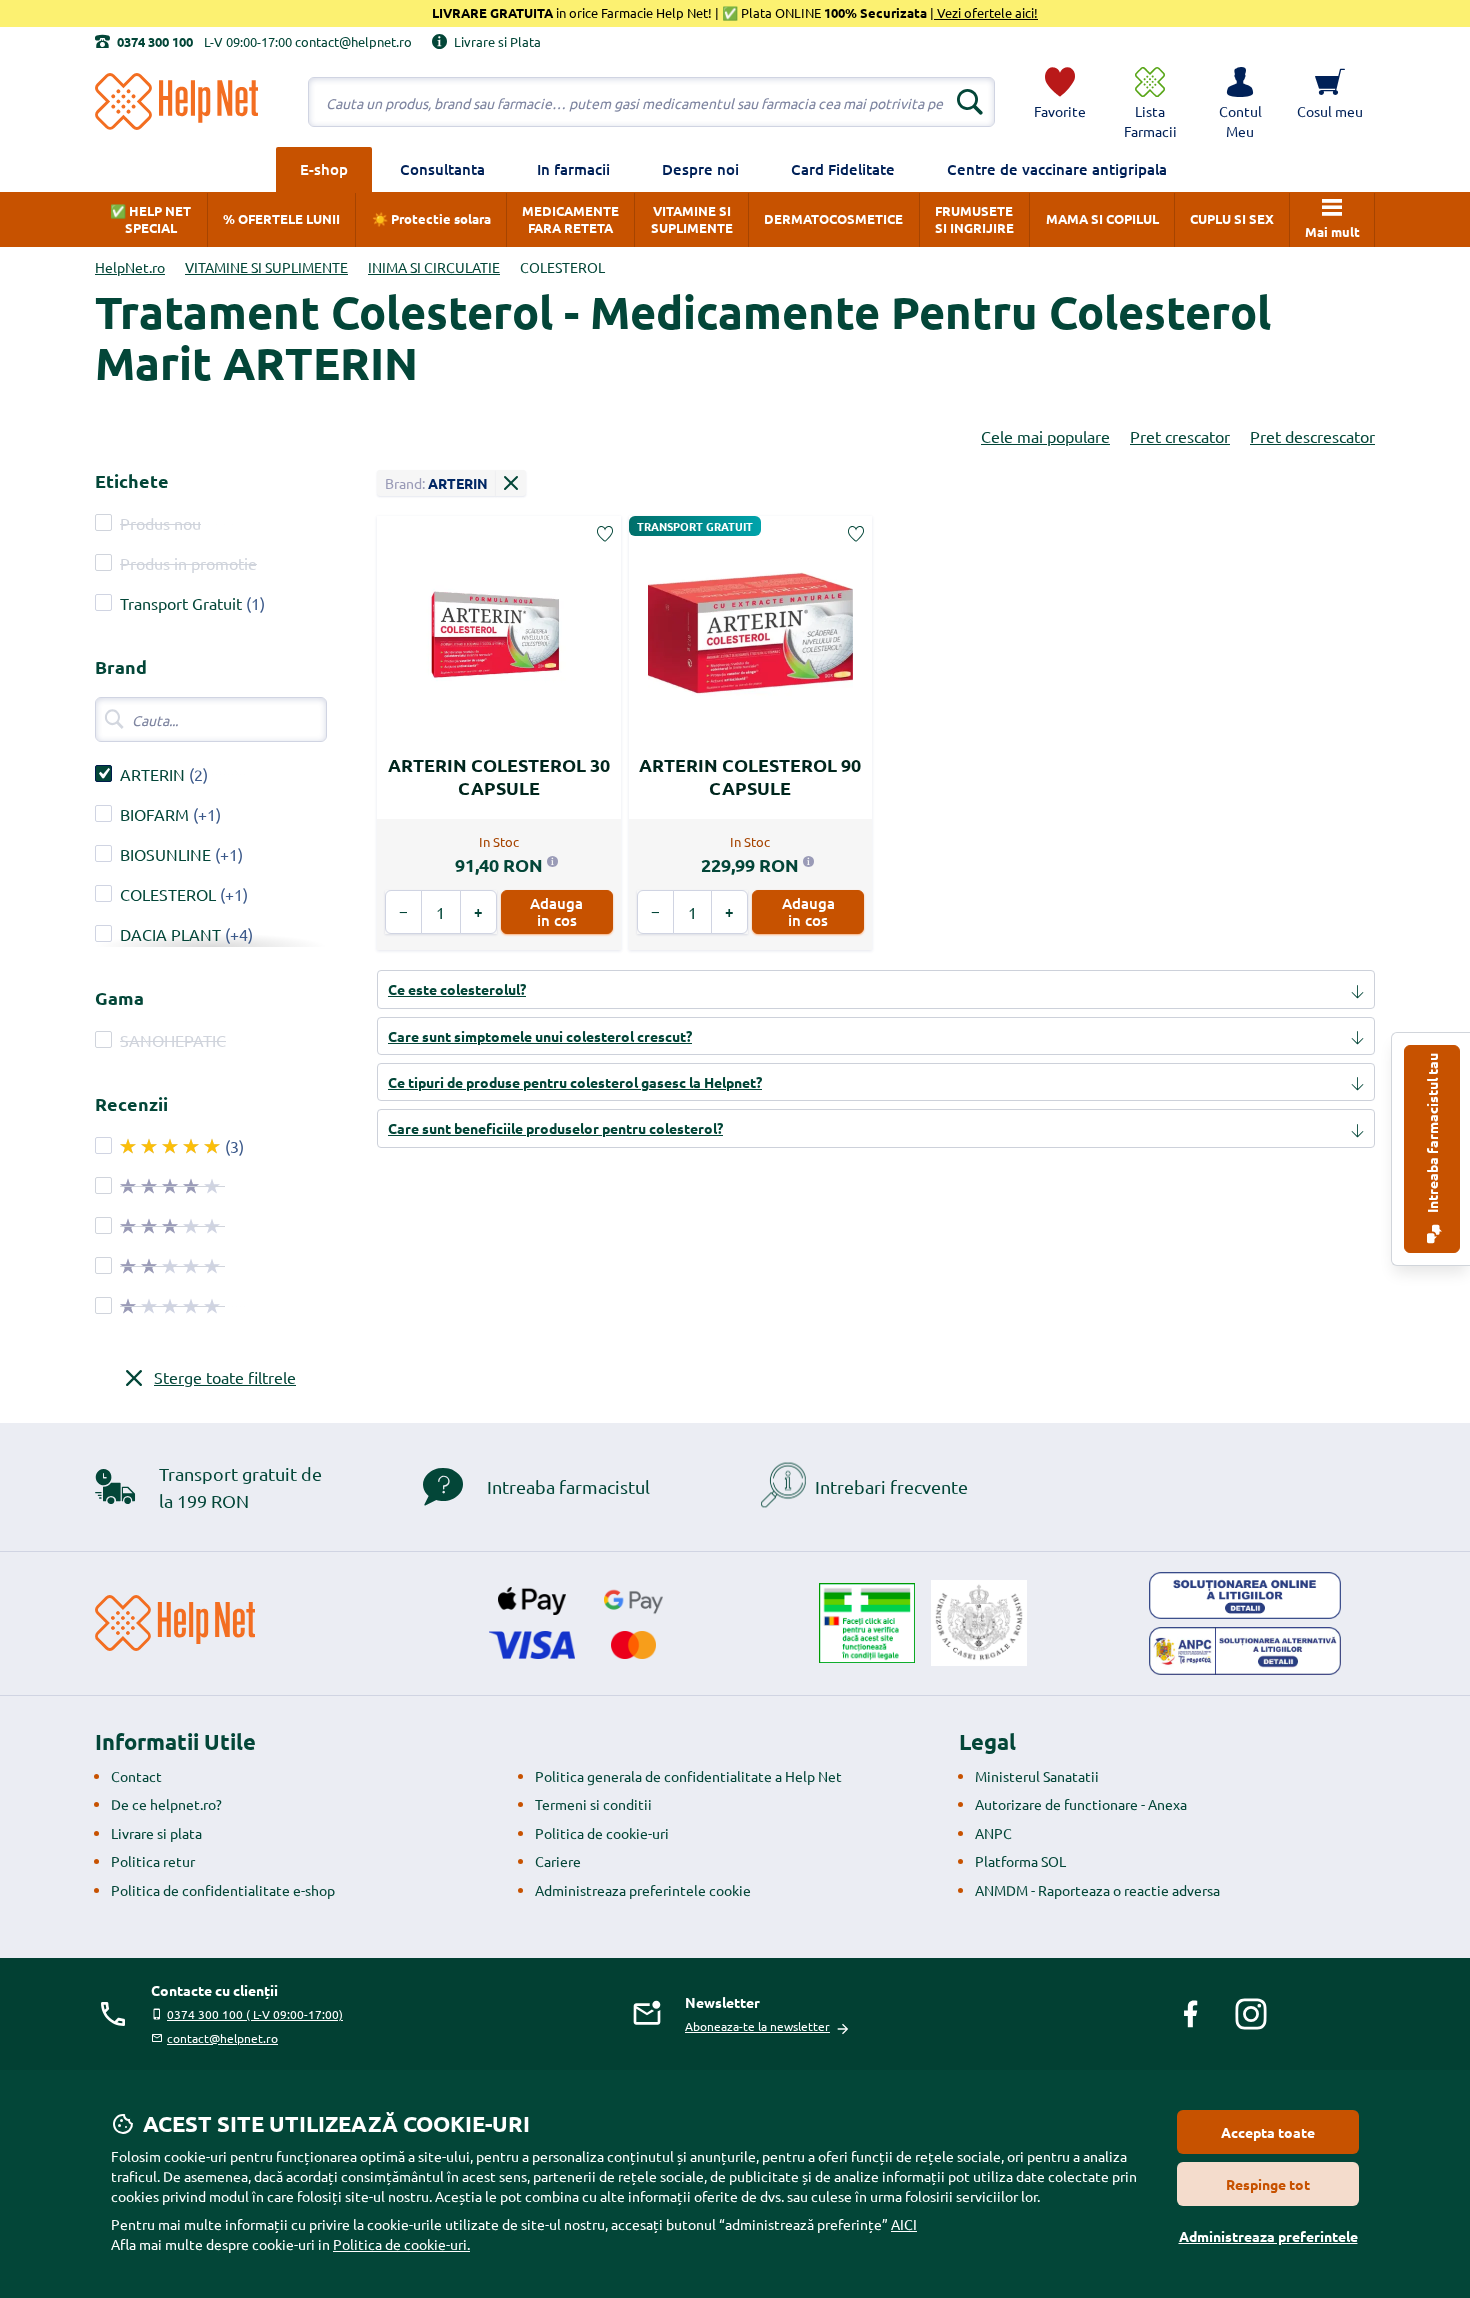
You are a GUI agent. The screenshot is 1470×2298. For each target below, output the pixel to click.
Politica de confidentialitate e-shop (223, 1890)
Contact (136, 1776)
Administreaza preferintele (1268, 2236)
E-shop (324, 169)
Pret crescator (1180, 436)
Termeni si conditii (593, 1804)
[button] (1240, 102)
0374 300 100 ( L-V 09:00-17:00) (255, 2014)
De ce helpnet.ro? (166, 1804)
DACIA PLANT (170, 934)
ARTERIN (152, 774)
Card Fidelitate (843, 169)
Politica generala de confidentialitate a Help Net (688, 1776)
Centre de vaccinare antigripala (1057, 169)
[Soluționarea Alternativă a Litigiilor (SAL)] (1245, 1651)
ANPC (993, 1833)
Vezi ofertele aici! (986, 12)
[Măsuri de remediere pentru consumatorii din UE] (1245, 1596)
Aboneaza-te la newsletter (757, 2026)
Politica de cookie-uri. (401, 2244)
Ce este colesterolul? (457, 989)
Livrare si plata (156, 1833)
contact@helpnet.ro (222, 2038)
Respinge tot (1268, 2184)
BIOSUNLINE (165, 854)
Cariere (558, 1861)
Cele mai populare (1045, 436)
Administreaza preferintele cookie (643, 1890)
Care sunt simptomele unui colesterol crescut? (540, 1036)
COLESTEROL (168, 894)
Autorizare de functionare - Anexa (1081, 1804)
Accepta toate (1268, 2132)
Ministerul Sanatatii (1037, 1776)
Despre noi (700, 169)
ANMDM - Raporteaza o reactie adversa (1097, 1890)
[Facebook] (1191, 2014)
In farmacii (573, 169)
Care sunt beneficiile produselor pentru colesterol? (555, 1128)
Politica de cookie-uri (602, 1833)
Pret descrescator (1312, 436)
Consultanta (442, 169)
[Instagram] (1251, 2014)
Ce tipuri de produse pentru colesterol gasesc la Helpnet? (575, 1082)
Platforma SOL (1020, 1861)
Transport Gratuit (181, 603)
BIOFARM (154, 814)
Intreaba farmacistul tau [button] (1432, 1134)
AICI (904, 2224)
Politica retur (153, 1861)
